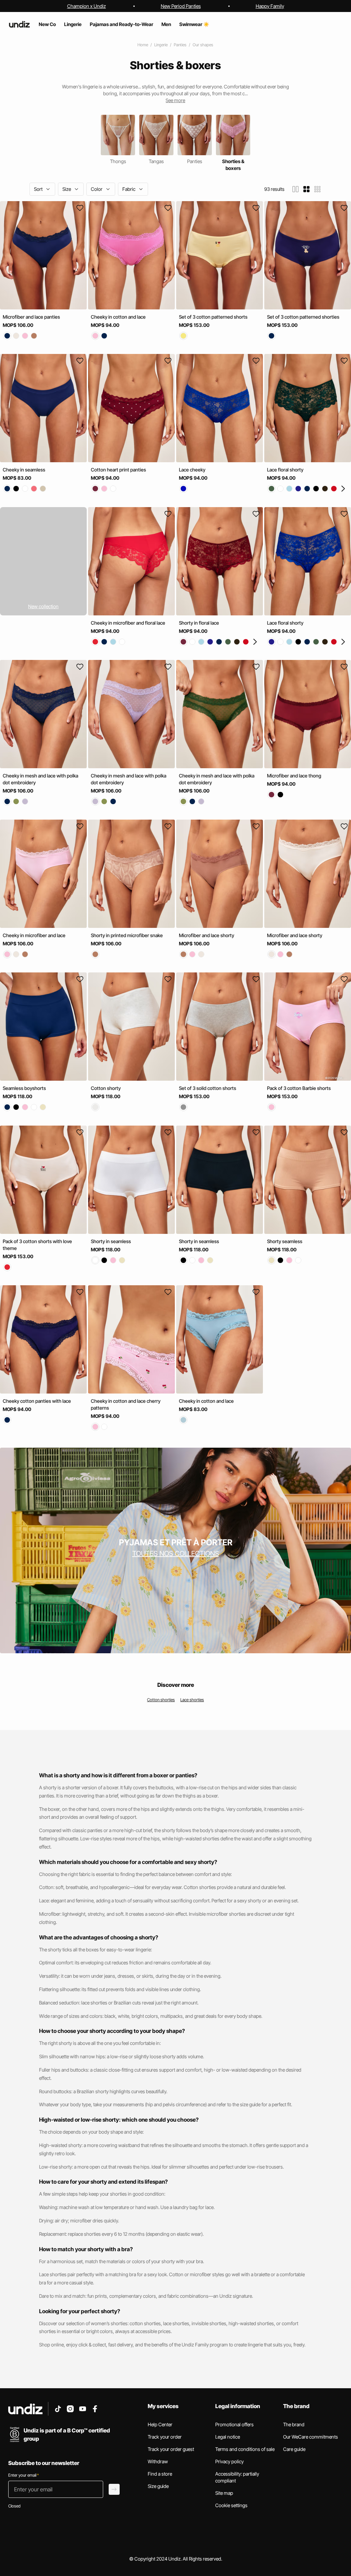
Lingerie (161, 45)
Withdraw (158, 2461)
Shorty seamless (285, 1241)
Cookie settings (231, 2505)
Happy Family (270, 6)
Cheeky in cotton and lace (118, 317)
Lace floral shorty (285, 470)
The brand (294, 2424)
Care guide (294, 2449)
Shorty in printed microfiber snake (127, 935)
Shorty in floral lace (199, 623)
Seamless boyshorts (24, 1088)
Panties (180, 45)
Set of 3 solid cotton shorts (208, 1088)
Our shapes (203, 45)
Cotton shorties (161, 1700)
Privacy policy (229, 2461)
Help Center (160, 2424)
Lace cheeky (192, 470)
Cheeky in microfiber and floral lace (128, 623)
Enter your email (23, 2475)
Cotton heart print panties (118, 470)
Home (143, 45)
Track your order (165, 2437)
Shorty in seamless (111, 1241)
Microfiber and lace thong (294, 776)
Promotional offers (234, 2424)
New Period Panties (181, 6)
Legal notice (228, 2437)
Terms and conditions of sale (245, 2449)
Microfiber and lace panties (31, 317)
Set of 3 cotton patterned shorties (303, 317)
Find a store (160, 2474)
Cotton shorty (106, 1088)
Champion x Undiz (87, 6)
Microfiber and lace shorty (207, 935)
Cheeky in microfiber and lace (34, 935)
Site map (224, 2493)
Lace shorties (192, 1700)
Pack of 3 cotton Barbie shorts (299, 1088)
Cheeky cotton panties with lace (37, 1401)
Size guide (158, 2486)
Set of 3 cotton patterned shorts (213, 317)
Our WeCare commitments (311, 2437)
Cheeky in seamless (24, 470)
